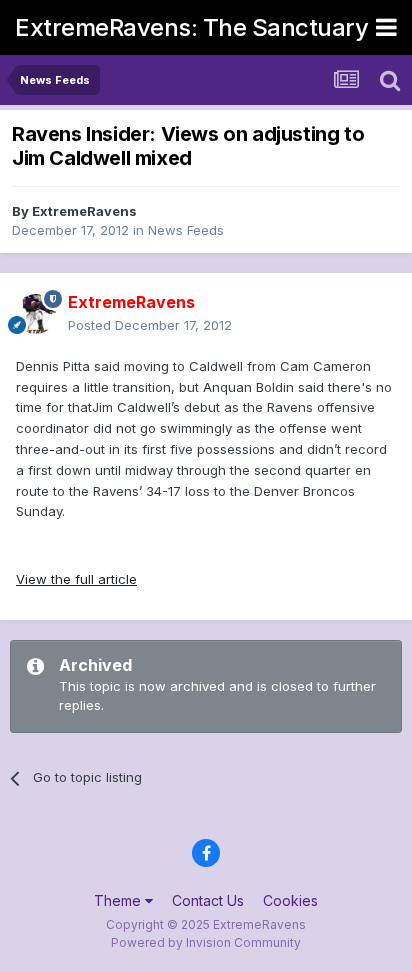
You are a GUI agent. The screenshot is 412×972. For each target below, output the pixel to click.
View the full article (76, 579)
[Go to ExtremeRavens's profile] (36, 314)
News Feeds (186, 230)
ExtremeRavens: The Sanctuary (191, 27)
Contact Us (208, 900)
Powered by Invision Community (206, 942)
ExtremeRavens (84, 211)
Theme (119, 900)
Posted (150, 325)
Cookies (290, 900)
